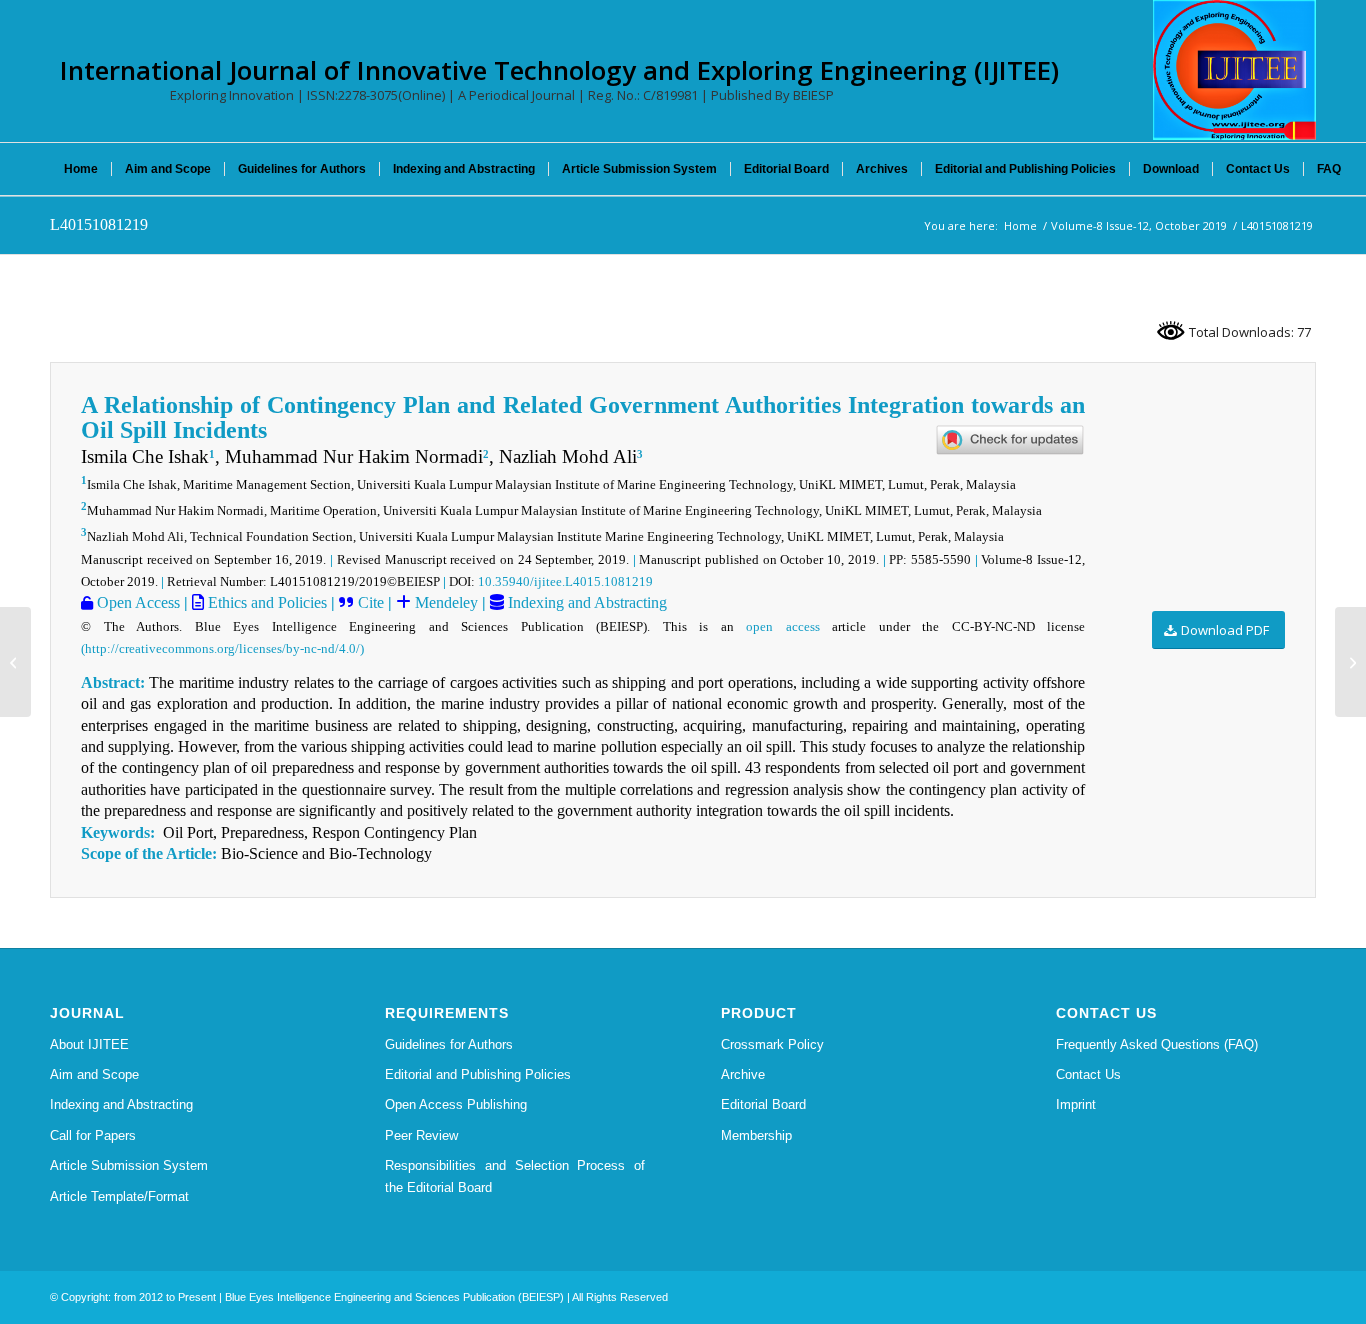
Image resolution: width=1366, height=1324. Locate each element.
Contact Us (1088, 1074)
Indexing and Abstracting (585, 602)
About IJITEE (89, 1044)
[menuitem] (81, 169)
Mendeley (444, 602)
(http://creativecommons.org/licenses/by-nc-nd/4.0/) (222, 648)
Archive (743, 1074)
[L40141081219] (15, 662)
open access (783, 626)
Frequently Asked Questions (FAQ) (1157, 1044)
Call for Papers (93, 1135)
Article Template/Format (119, 1196)
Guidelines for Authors (449, 1044)
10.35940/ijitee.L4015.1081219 (565, 581)
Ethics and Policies (265, 602)
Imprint (1076, 1104)
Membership (756, 1135)
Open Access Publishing (456, 1104)
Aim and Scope (94, 1074)
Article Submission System (129, 1165)
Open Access (136, 602)
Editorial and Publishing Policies (478, 1074)
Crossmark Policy (772, 1044)
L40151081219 (99, 224)
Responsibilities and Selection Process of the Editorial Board (515, 1176)
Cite (371, 602)
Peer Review (421, 1135)
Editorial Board (763, 1104)
